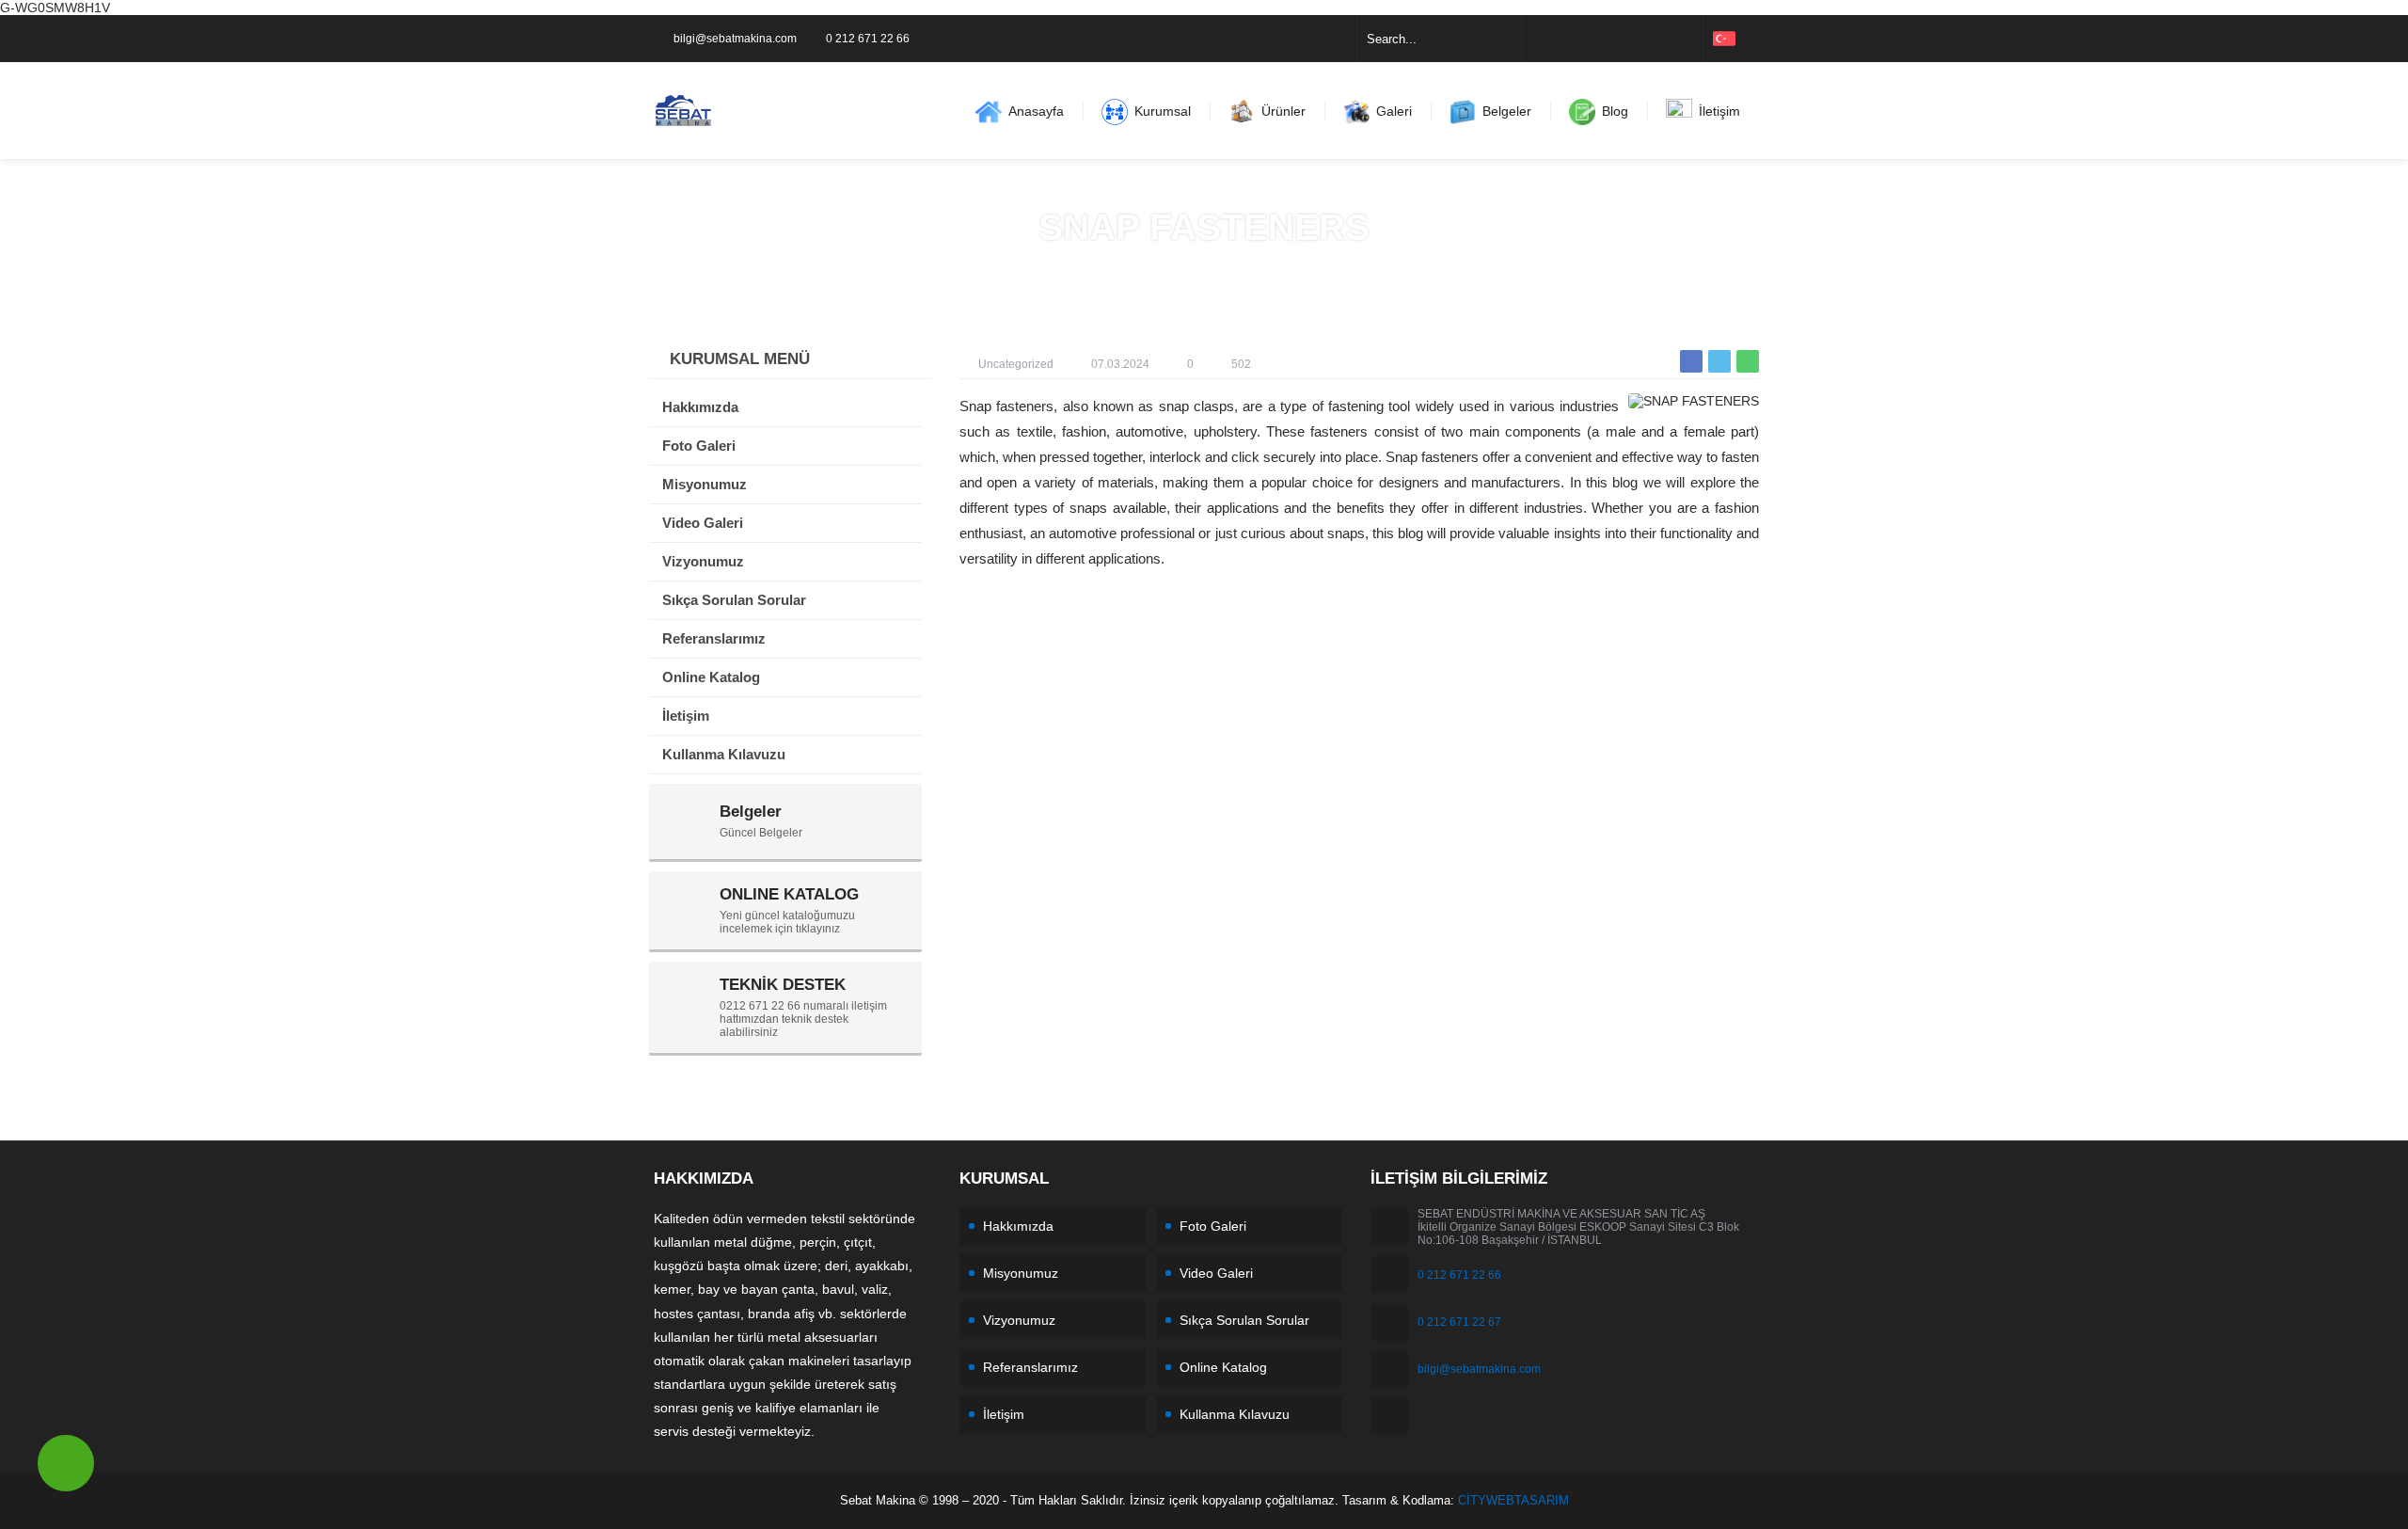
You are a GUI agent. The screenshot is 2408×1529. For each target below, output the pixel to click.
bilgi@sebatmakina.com (735, 39)
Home (1153, 267)
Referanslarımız (1030, 1367)
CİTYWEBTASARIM (1513, 1500)
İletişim (1004, 1414)
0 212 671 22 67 (1459, 1322)
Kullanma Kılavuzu (1235, 1414)
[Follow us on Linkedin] (1612, 39)
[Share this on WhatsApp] (1748, 361)
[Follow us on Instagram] (1588, 39)
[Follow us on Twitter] (1563, 39)
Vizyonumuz (1019, 1320)
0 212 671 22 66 (868, 39)
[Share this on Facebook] (1691, 361)
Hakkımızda (1018, 1226)
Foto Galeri (1213, 1226)
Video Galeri (1216, 1273)
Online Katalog (1223, 1367)
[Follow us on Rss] (1686, 39)
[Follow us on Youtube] (1637, 39)
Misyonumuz (1021, 1273)
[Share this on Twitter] (1719, 361)
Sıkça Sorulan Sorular (1244, 1320)
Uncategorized (1229, 267)
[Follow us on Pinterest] (1661, 39)
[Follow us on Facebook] (1539, 39)
